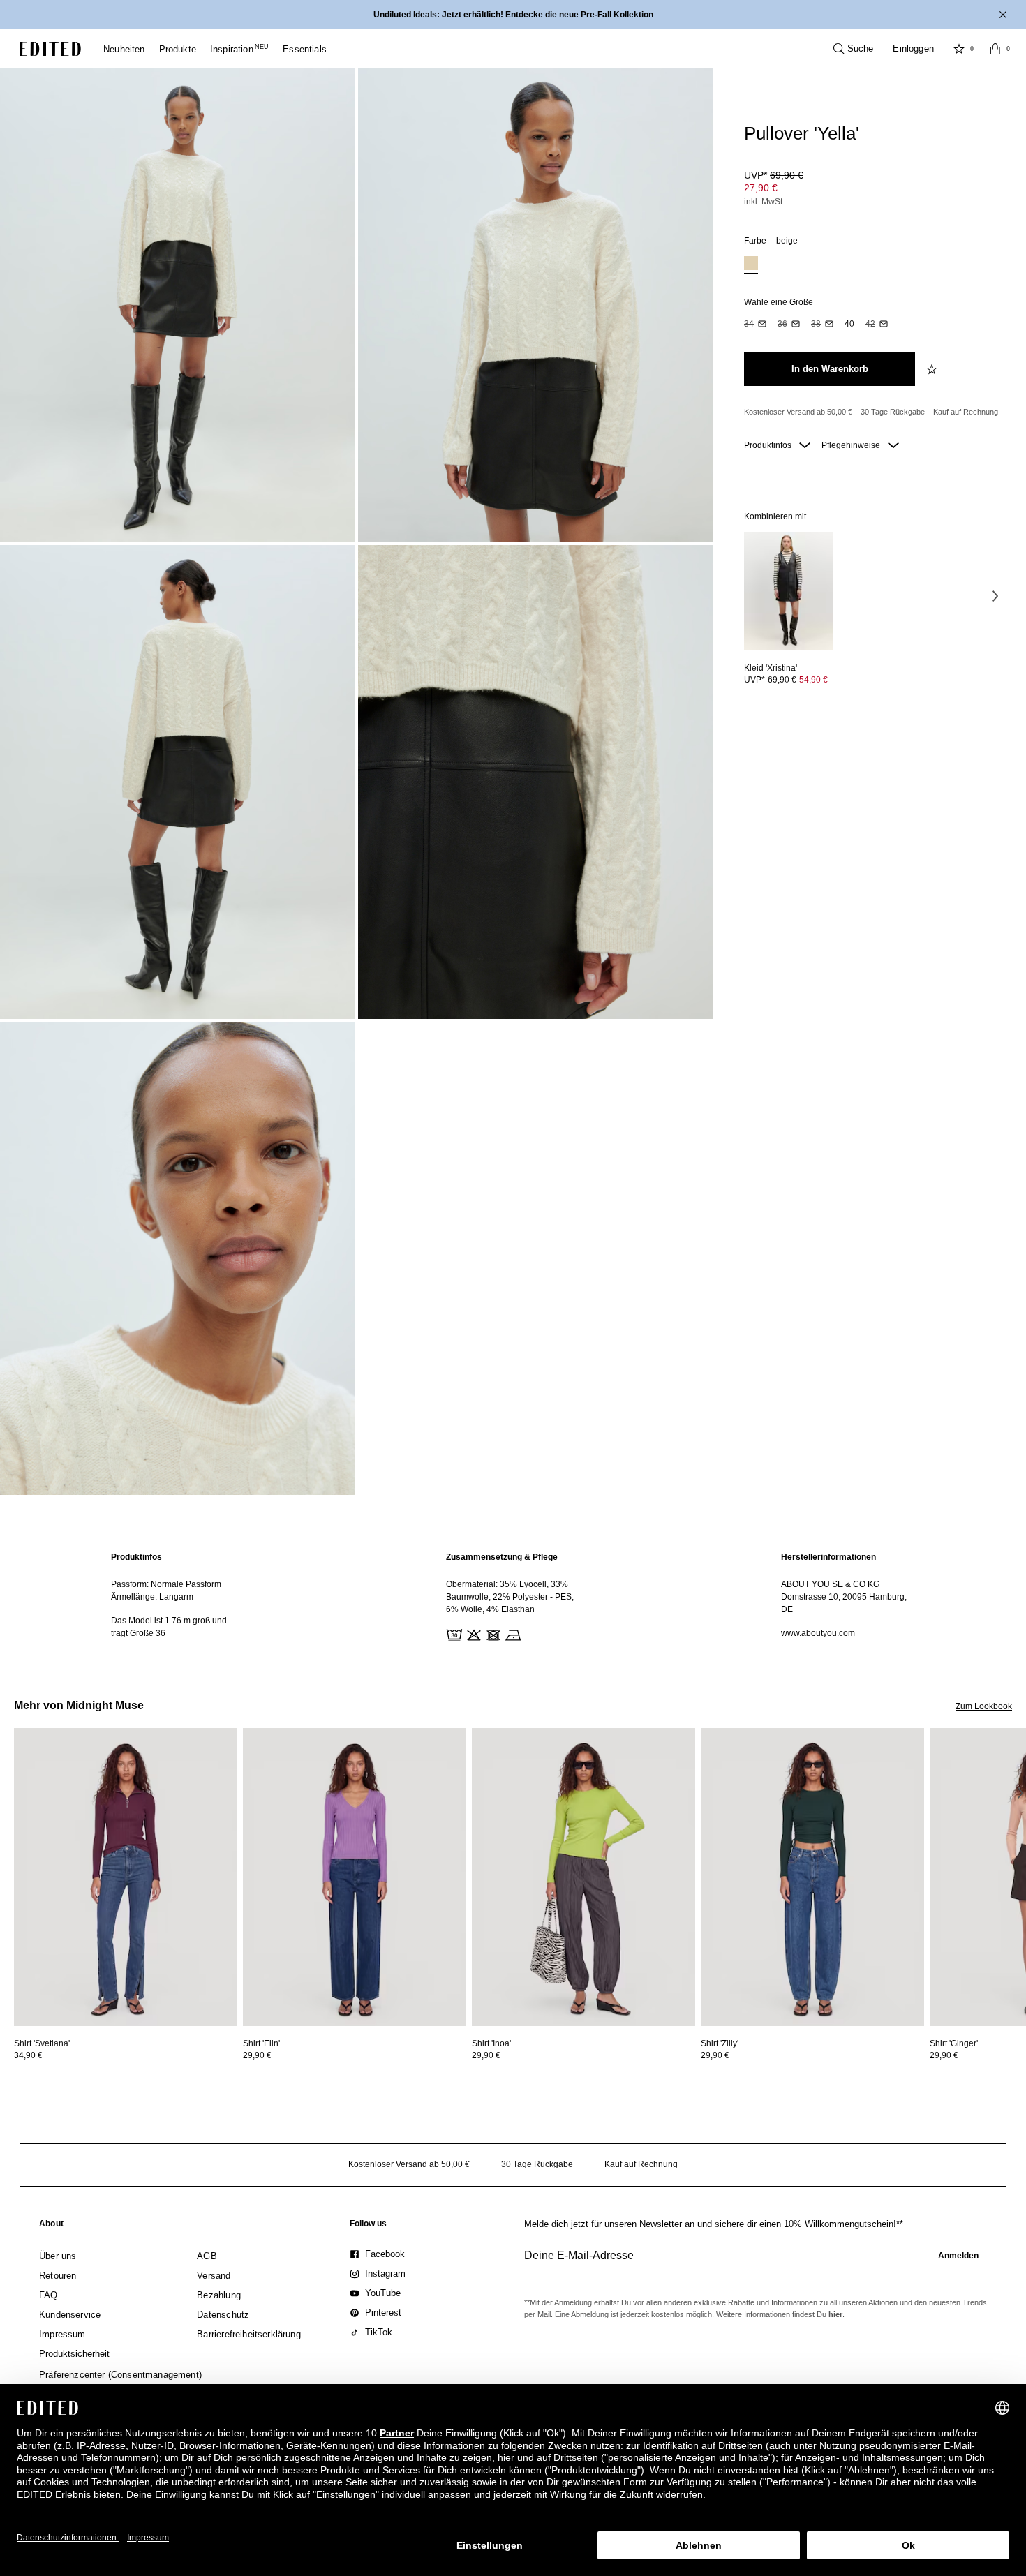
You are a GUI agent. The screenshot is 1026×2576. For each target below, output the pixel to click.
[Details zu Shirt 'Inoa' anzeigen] (583, 1877)
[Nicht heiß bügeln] (512, 1634)
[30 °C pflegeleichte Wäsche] (453, 1634)
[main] (513, 1598)
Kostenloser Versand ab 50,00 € (798, 412)
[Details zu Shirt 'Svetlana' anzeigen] (126, 1877)
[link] (51, 2226)
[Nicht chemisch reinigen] (531, 1634)
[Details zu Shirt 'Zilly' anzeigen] (812, 1877)
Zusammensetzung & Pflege (502, 1557)
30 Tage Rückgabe (893, 412)
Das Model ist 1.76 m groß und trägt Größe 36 (169, 1627)
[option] (751, 265)
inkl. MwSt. (764, 202)
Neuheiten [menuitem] (124, 49)
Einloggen (913, 49)
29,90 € (257, 2055)
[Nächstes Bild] (995, 596)
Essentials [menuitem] (305, 49)
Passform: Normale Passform (166, 1584)
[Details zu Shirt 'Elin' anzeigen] (355, 1877)
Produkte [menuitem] (178, 49)
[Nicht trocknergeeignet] (492, 1634)
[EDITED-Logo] (50, 49)
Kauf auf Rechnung (966, 412)
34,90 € (28, 2055)
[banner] (513, 15)
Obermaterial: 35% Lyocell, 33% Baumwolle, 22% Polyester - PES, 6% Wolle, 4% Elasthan (510, 1597)
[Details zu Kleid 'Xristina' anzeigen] (789, 591)
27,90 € (761, 188)
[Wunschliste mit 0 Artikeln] (959, 49)
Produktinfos (769, 445)
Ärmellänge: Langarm (152, 1597)
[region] (178, 1598)
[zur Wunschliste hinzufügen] (933, 369)
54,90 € (813, 680)
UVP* (774, 175)
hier (835, 2314)
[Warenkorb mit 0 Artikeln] (995, 49)
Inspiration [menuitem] (239, 49)
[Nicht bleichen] (473, 1634)
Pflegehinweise (852, 445)
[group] (756, 2261)
